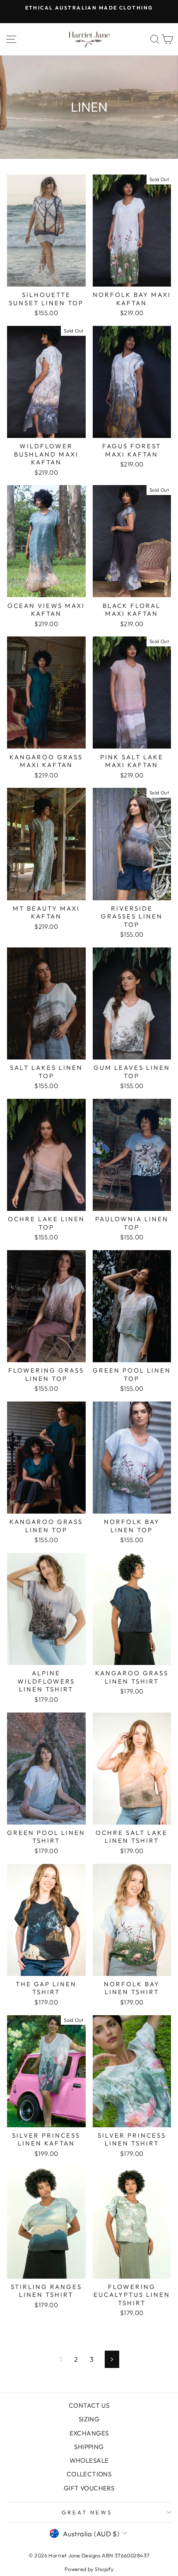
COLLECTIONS (89, 2474)
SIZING (89, 2419)
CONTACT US (89, 2405)
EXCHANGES (89, 2433)
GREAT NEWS (87, 2512)
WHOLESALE (89, 2460)
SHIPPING (89, 2447)
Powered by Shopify (89, 2569)
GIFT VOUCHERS (89, 2488)
